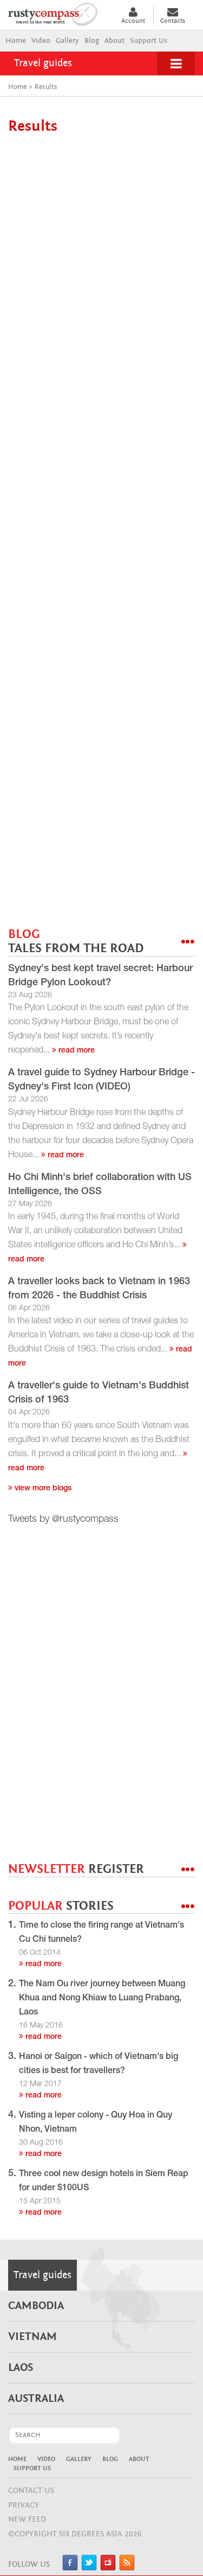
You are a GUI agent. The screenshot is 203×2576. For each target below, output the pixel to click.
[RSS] (127, 2568)
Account (133, 21)
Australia (36, 2399)
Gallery (67, 41)
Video (41, 41)
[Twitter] (89, 2568)
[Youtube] (108, 2568)
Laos (21, 2368)
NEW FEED (27, 2519)
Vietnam (32, 2337)
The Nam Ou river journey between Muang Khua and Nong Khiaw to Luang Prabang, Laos (102, 1999)
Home (16, 41)
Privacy (24, 2505)
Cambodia (36, 2306)
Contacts (173, 21)
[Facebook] (70, 2568)
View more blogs (42, 1489)
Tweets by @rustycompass (63, 1520)
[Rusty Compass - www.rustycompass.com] (59, 13)
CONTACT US (31, 2491)
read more (76, 1051)
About (114, 41)
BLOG (76, 942)
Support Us (149, 41)
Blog (92, 41)
